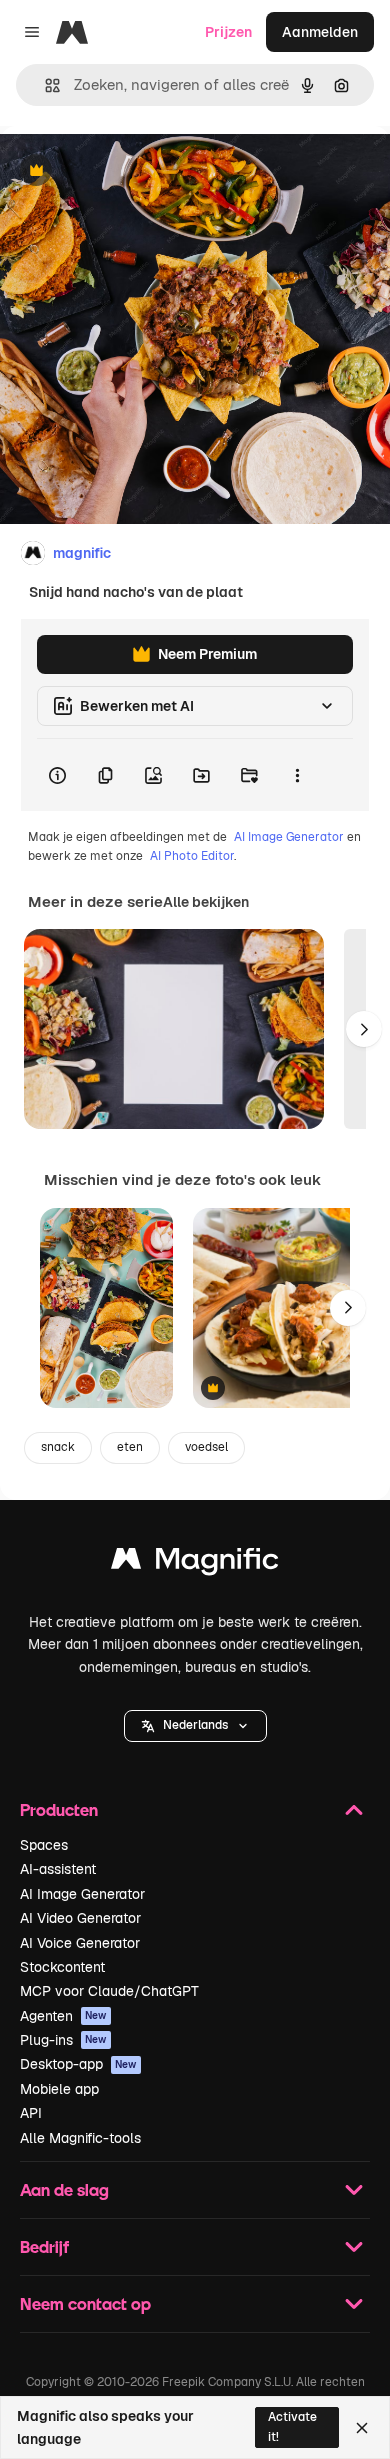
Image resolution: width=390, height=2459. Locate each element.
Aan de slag (64, 2189)
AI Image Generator (289, 837)
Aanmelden (320, 32)
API (31, 2113)
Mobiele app (59, 2089)
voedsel (206, 1447)
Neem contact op (85, 2303)
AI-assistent (58, 1869)
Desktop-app (78, 2064)
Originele (131, 171)
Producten (59, 1809)
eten (130, 1447)
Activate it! (292, 2426)
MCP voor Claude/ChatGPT (109, 1991)
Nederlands (195, 1725)
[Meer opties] (297, 775)
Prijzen (228, 32)
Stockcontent (62, 1967)
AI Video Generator (80, 1918)
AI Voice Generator (80, 1943)
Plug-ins (63, 2040)
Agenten (63, 2016)
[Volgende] (364, 1029)
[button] (195, 1726)
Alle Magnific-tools (80, 2138)
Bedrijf (44, 2246)
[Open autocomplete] (44, 85)
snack (58, 1447)
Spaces (44, 1845)
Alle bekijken (206, 902)
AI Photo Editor (192, 856)
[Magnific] (195, 1563)
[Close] (362, 2428)
